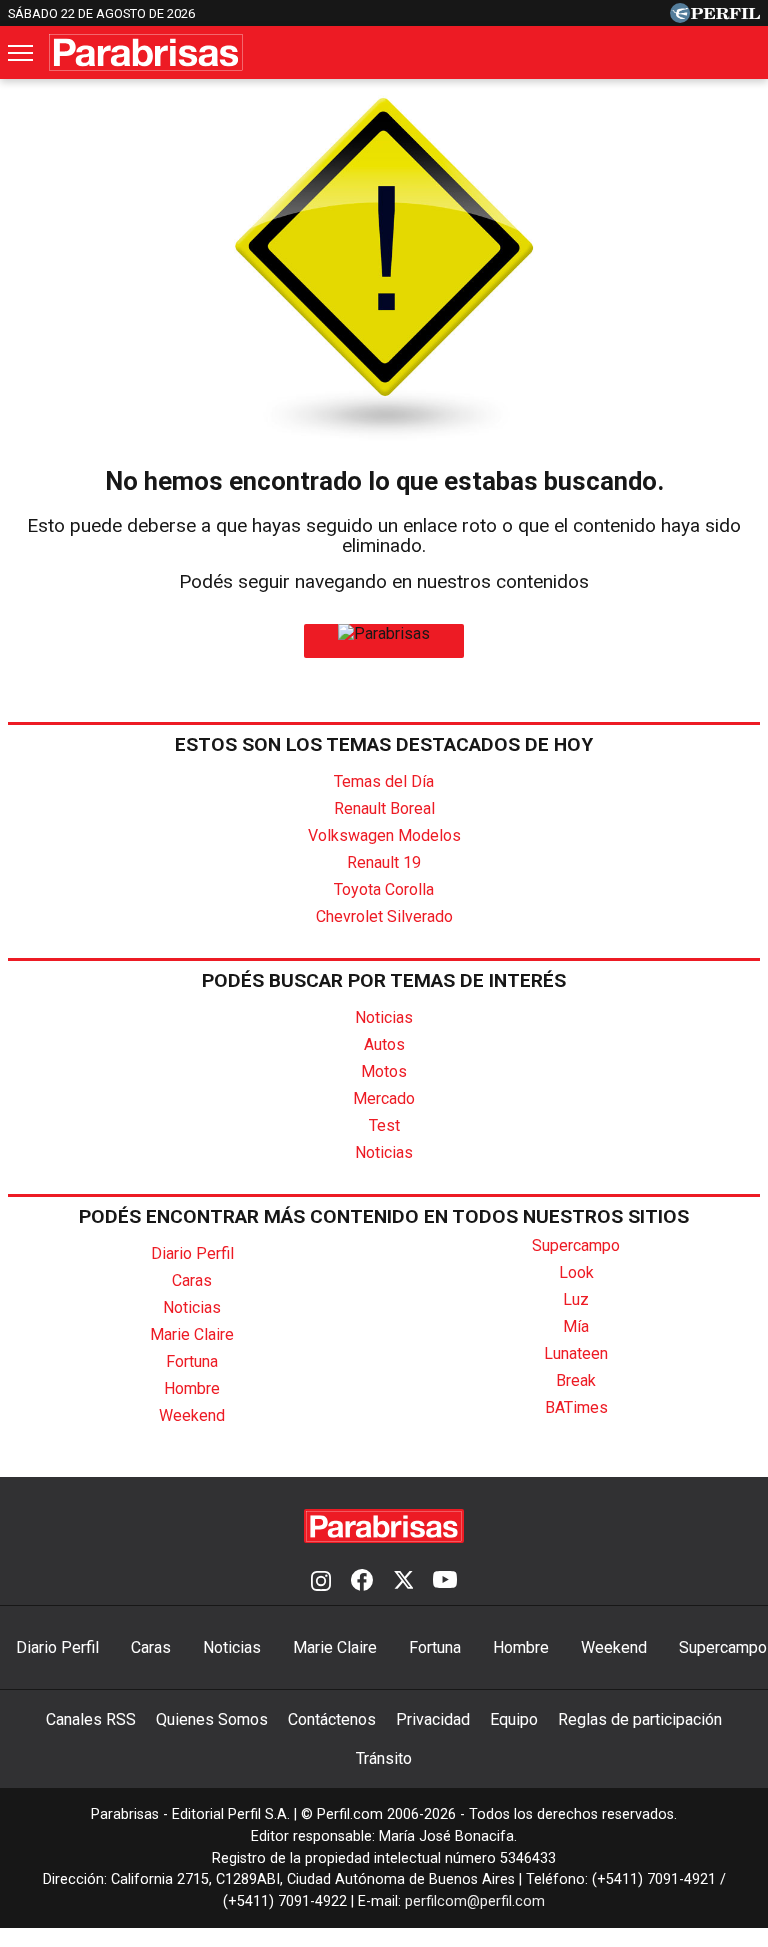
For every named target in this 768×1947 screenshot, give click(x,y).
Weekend (192, 1415)
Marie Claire (192, 1334)
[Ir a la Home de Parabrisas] (146, 52)
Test (384, 1125)
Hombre (192, 1388)
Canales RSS (91, 1719)
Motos (384, 1071)
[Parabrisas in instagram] (321, 1582)
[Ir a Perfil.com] (715, 17)
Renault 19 (384, 862)
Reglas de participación (640, 1719)
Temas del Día (384, 781)
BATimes (576, 1407)
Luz (576, 1299)
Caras (192, 1280)
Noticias (384, 1017)
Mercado (384, 1098)
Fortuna (192, 1361)
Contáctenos (332, 1719)
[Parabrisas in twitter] (403, 1582)
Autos (384, 1044)
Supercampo (576, 1245)
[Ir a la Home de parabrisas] (384, 633)
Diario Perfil (192, 1253)
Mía (576, 1326)
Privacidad (433, 1719)
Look (576, 1272)
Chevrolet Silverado (384, 916)
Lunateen (576, 1353)
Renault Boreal (384, 808)
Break (576, 1380)
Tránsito (384, 1758)
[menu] (22, 53)
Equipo (514, 1719)
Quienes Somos (212, 1719)
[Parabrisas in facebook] (362, 1582)
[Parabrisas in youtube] (445, 1582)
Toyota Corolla (384, 889)
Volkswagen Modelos (384, 835)
